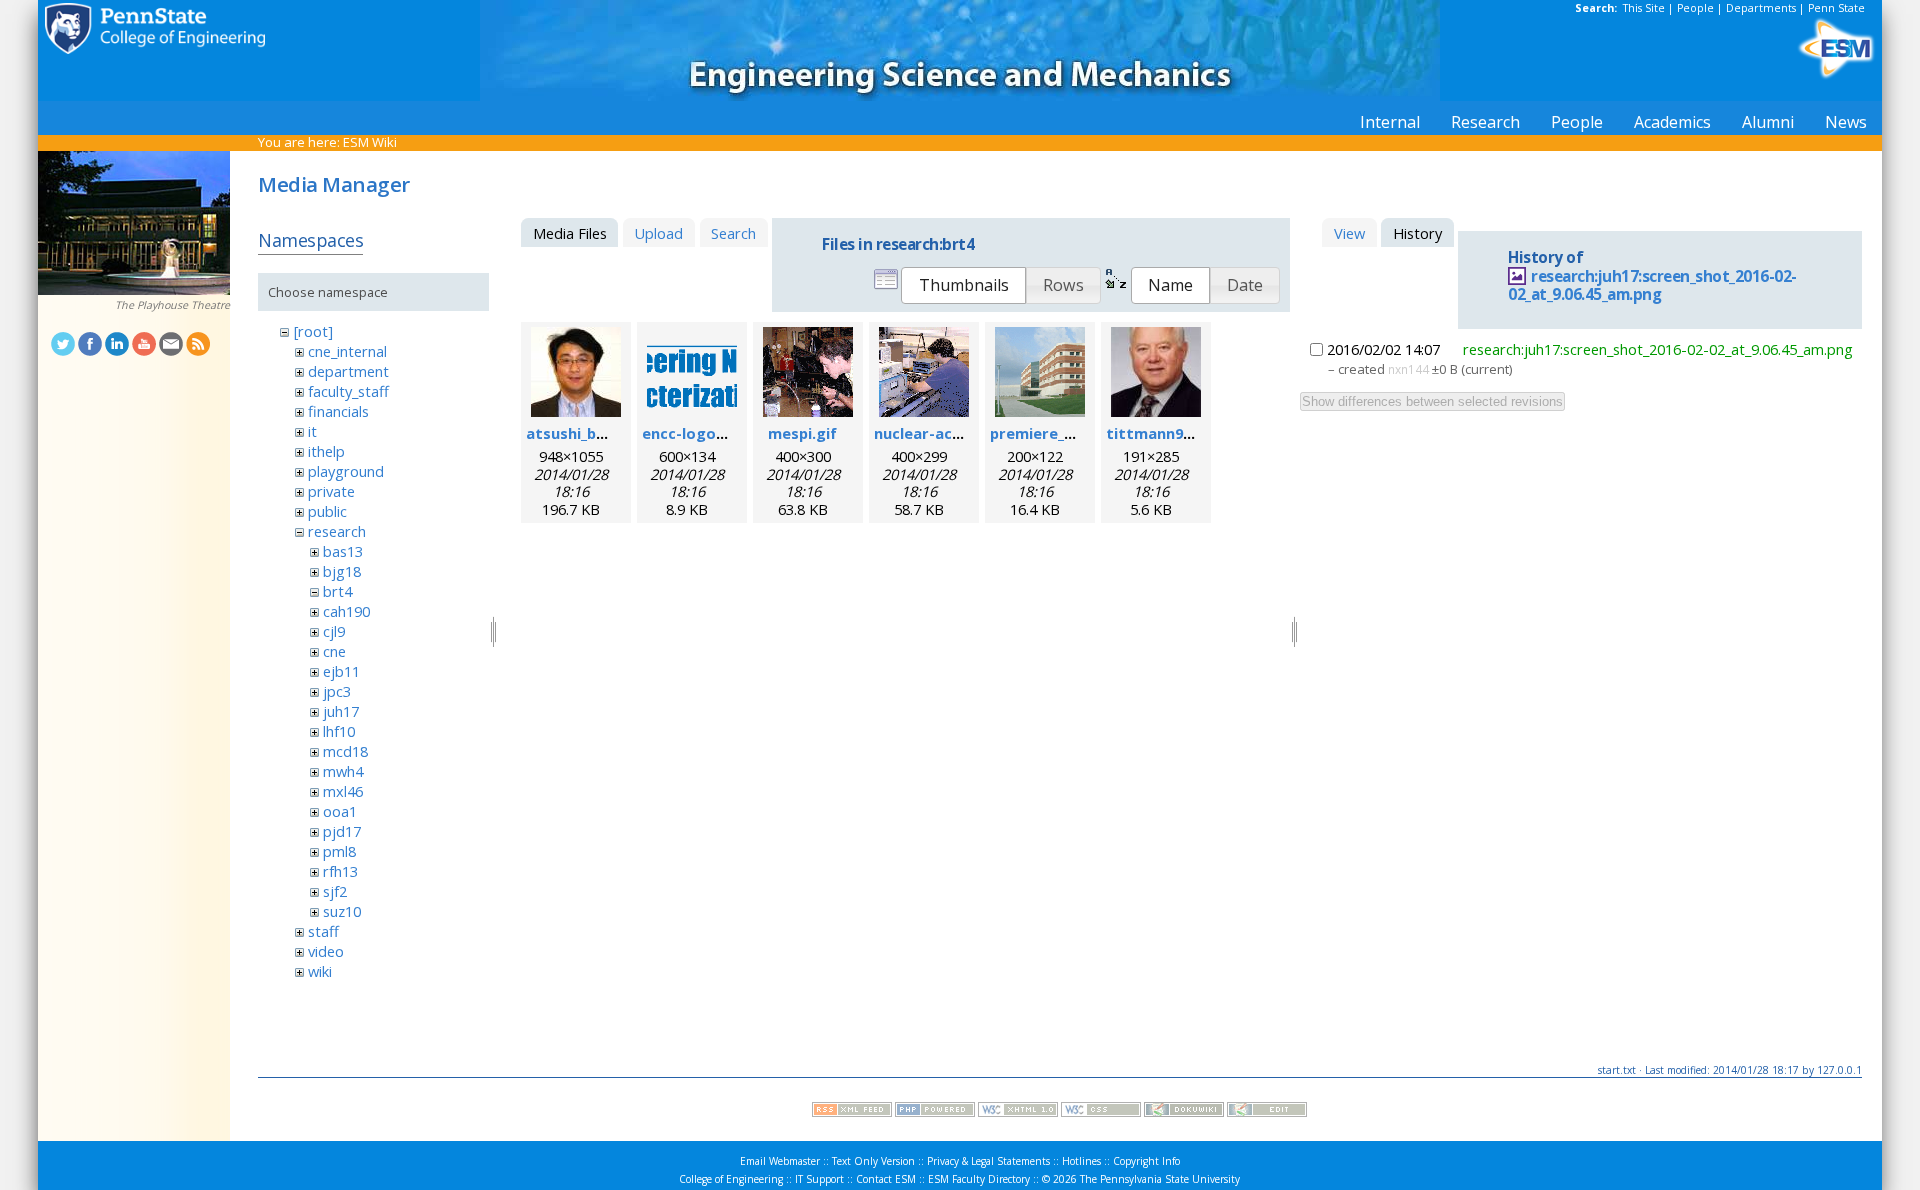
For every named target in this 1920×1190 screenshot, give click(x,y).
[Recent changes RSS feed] (852, 1112)
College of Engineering (731, 1179)
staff (323, 931)
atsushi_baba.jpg (588, 433)
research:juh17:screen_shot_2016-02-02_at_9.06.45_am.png (1652, 286)
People (1695, 8)
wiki (320, 971)
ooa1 (340, 811)
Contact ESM (886, 1179)
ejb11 (341, 671)
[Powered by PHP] (935, 1112)
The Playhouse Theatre (172, 305)
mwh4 (343, 771)
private (331, 491)
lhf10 (339, 731)
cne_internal (347, 351)
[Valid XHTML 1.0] (1018, 1112)
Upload (658, 233)
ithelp (326, 451)
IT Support (819, 1179)
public (327, 511)
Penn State (1836, 8)
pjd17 (342, 831)
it (312, 431)
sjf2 (335, 891)
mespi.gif (802, 433)
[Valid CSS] (1101, 1112)
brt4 (337, 591)
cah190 (346, 611)
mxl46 (343, 791)
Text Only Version (873, 1161)
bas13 (343, 551)
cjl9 (334, 631)
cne (334, 651)
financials (338, 411)
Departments (1761, 8)
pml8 (339, 851)
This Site (1644, 8)
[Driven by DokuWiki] (1184, 1112)
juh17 (341, 711)
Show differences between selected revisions (1432, 401)
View (1349, 233)
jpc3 (337, 691)
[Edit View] (1267, 1112)
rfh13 (340, 871)
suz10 (342, 911)
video (326, 951)
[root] (313, 331)
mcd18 (345, 751)
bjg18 (342, 571)
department (348, 371)
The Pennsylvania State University (1160, 1179)
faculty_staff (348, 391)
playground (346, 471)
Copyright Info (1146, 1161)
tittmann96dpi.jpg (1173, 433)
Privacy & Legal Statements (988, 1161)
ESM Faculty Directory (979, 1179)
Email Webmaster (780, 1161)
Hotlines (1081, 1161)
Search (733, 233)
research (337, 531)
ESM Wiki (370, 142)
